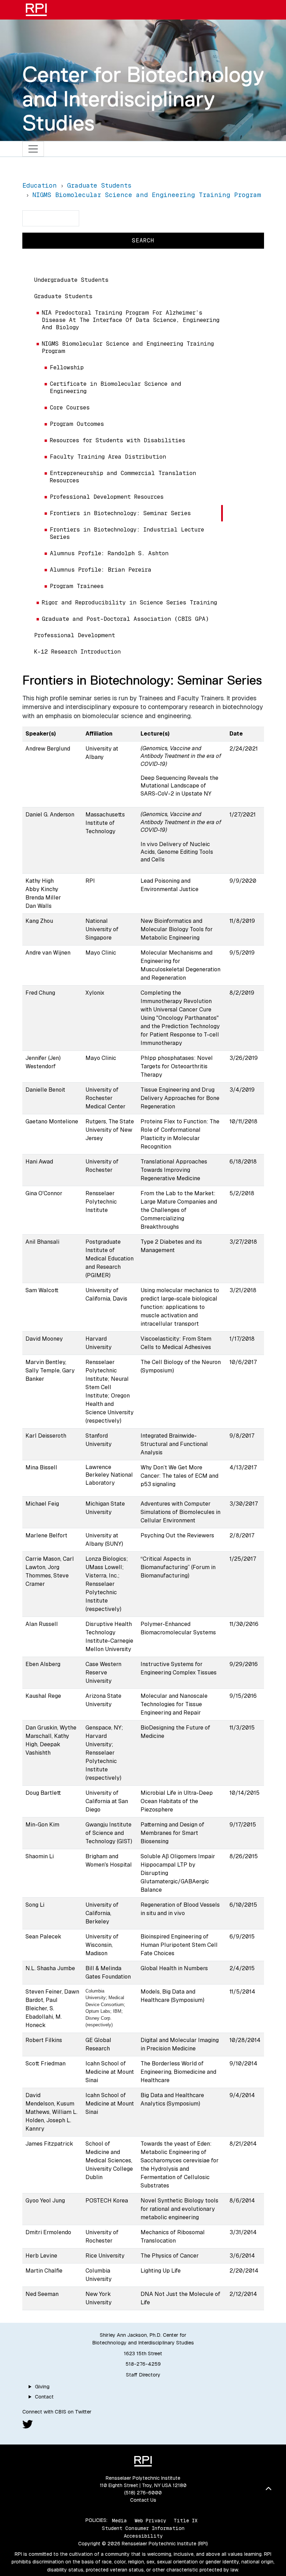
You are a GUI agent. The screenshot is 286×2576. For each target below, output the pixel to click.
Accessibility (143, 2536)
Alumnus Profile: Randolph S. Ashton (109, 553)
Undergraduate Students (71, 280)
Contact (44, 2397)
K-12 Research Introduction (77, 652)
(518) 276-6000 (143, 2493)
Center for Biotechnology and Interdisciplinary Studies (143, 99)
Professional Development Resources (107, 497)
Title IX (186, 2520)
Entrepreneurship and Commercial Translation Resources (123, 477)
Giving (42, 2387)
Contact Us (143, 2500)
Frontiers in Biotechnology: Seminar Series (120, 513)
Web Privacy (150, 2520)
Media (119, 2520)
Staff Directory (143, 2375)
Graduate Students (63, 296)
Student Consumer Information (143, 2528)
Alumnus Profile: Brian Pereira (101, 570)
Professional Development (75, 635)
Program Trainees (77, 586)
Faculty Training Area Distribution (108, 457)
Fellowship (67, 367)
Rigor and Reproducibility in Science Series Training (129, 602)
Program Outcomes (77, 424)
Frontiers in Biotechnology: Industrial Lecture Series (127, 533)
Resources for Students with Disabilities (118, 440)
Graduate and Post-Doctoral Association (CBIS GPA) (125, 619)
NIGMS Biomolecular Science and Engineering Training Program (128, 347)
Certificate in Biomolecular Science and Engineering (116, 387)
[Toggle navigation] (33, 149)
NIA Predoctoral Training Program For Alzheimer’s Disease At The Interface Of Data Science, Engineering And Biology (131, 320)
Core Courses (70, 408)
